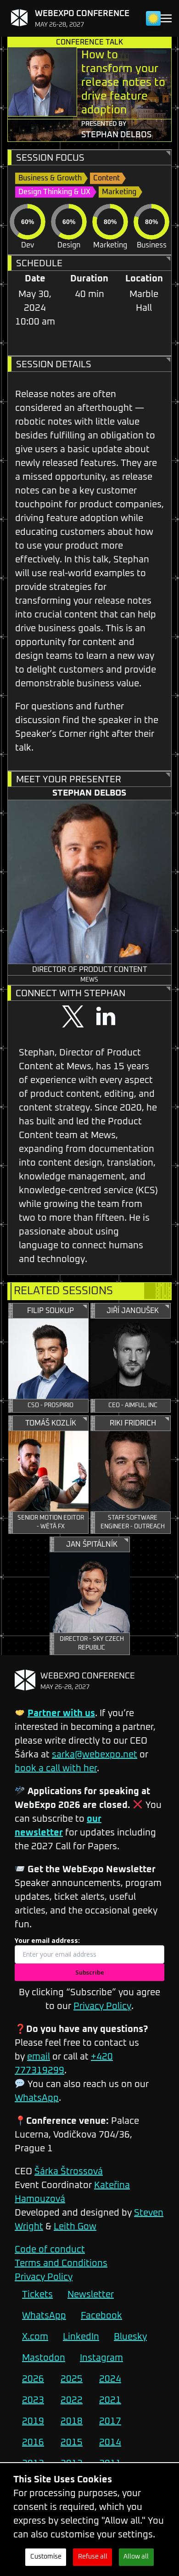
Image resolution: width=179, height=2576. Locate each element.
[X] (73, 1017)
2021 (110, 2400)
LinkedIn (81, 2337)
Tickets (37, 2295)
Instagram (101, 2358)
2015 (72, 2442)
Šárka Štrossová (69, 2172)
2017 (110, 2421)
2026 (33, 2379)
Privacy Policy (102, 2006)
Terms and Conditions (61, 2263)
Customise (46, 2557)
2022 (72, 2400)
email (39, 2057)
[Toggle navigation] (166, 19)
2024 (110, 2379)
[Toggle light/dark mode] (153, 18)
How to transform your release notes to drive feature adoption (123, 83)
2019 (33, 2421)
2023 (33, 2400)
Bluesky (130, 2337)
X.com (35, 2337)
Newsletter (91, 2295)
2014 (110, 2442)
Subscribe (90, 1972)
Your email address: (47, 1940)
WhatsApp (37, 2098)
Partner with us (61, 1713)
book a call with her (56, 1768)
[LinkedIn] (106, 1017)
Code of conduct (50, 2250)
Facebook (101, 2316)
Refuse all (93, 2557)
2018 (72, 2421)
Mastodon (44, 2358)
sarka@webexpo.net (95, 1755)
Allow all (136, 2557)
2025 (72, 2379)
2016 (33, 2442)
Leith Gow (75, 2227)
